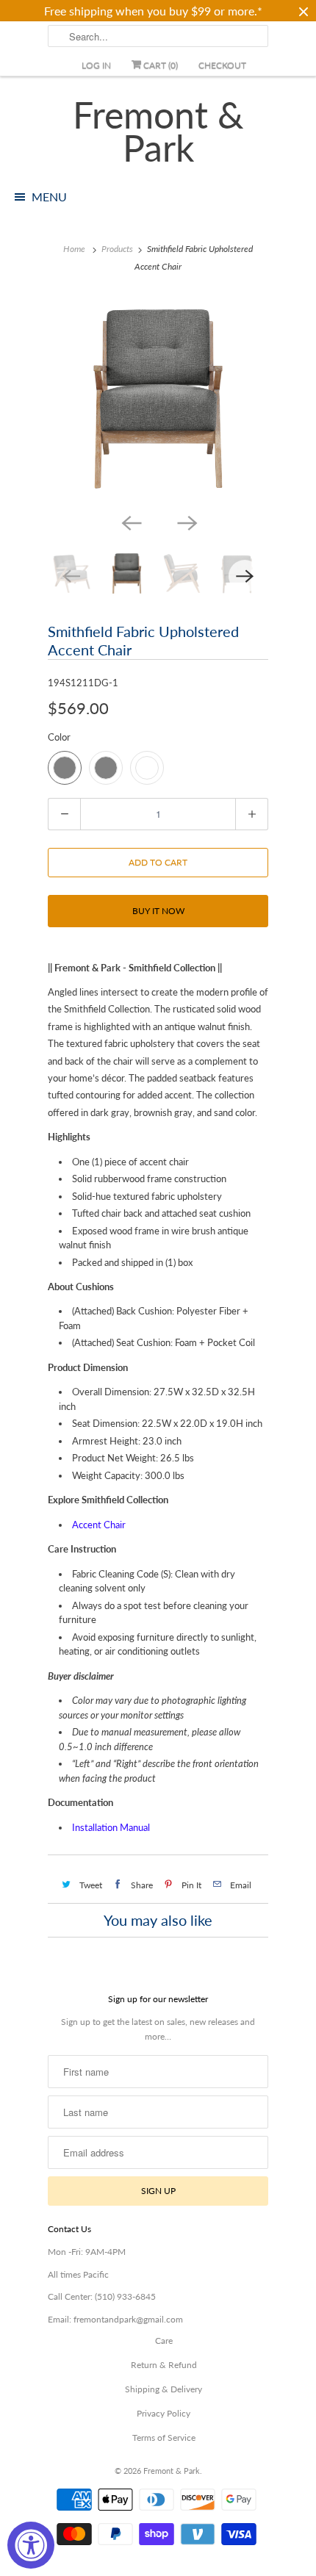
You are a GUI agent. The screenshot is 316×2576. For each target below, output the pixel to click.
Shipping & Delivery (164, 2389)
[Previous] (130, 522)
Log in (96, 65)
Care (164, 2341)
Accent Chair (99, 1525)
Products (117, 249)
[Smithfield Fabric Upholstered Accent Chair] (158, 399)
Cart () (159, 65)
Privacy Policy (164, 2413)
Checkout (222, 65)
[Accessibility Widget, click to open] (31, 2545)
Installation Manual (111, 1827)
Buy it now (158, 911)
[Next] (186, 522)
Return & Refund (164, 2365)
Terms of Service (164, 2438)
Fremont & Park (158, 132)
